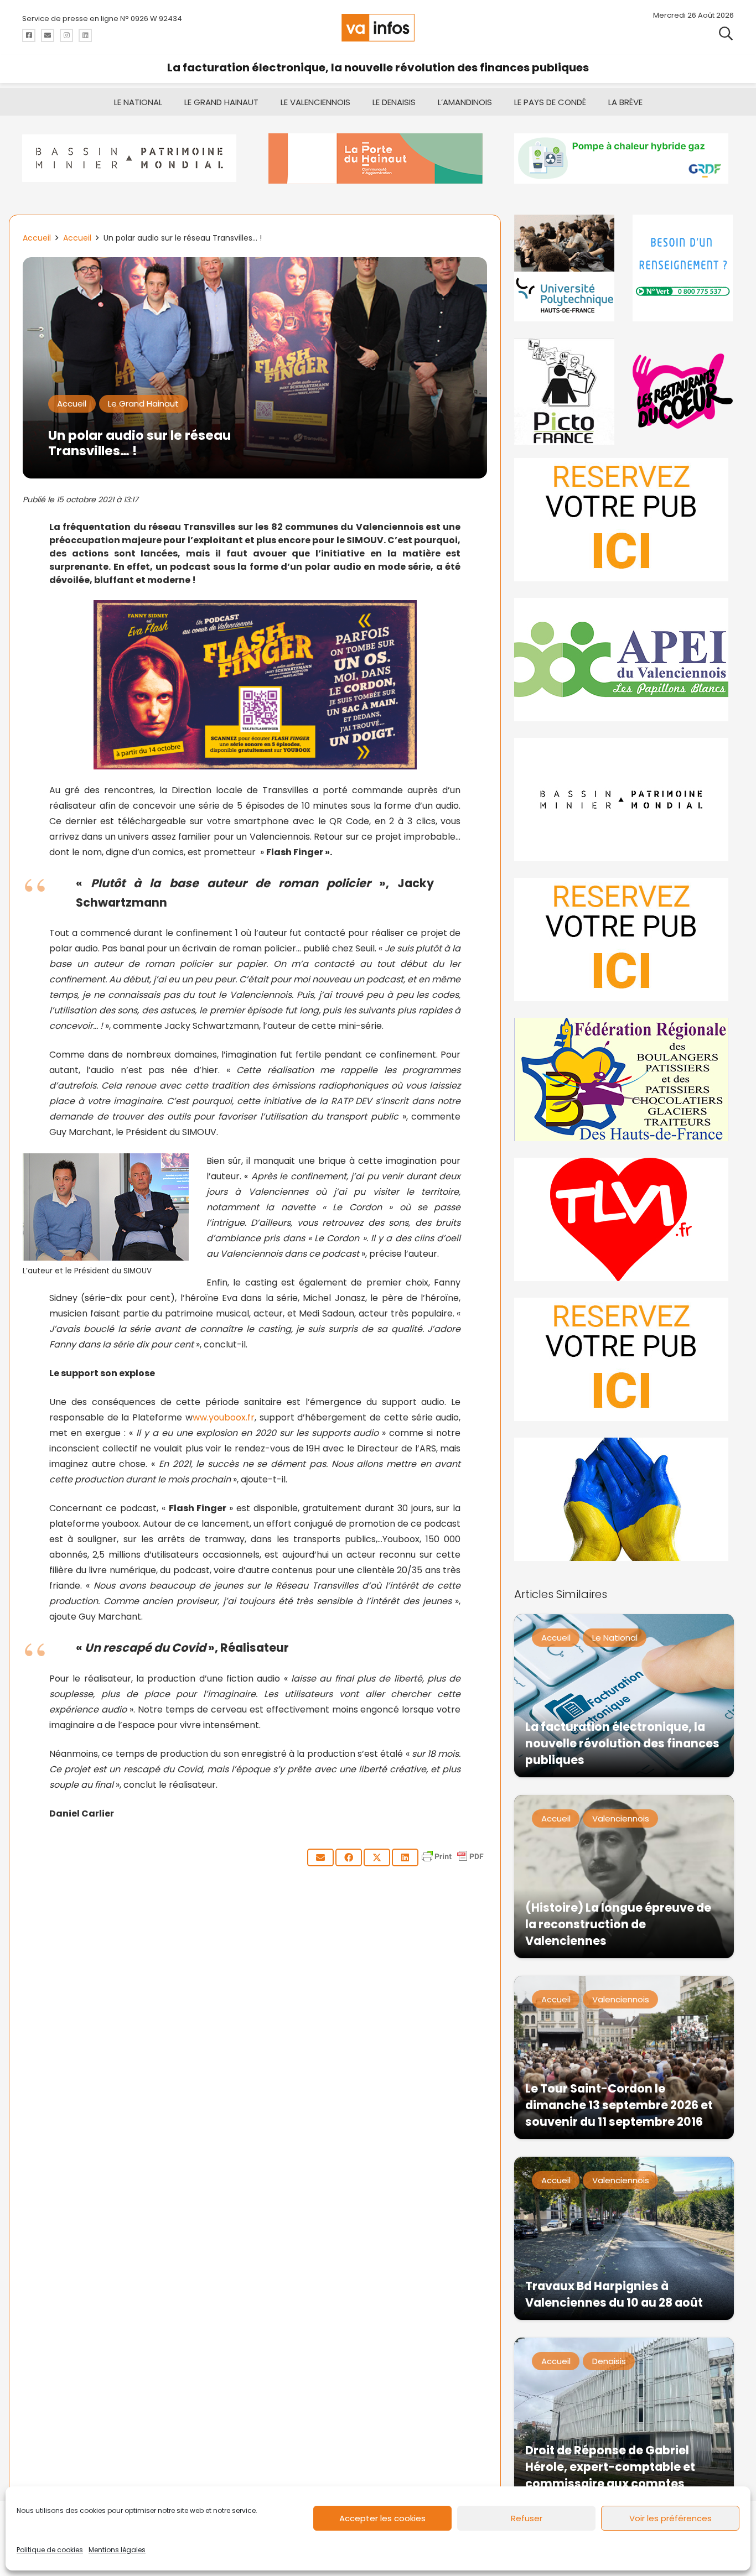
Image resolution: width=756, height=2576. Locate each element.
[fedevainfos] (624, 1079)
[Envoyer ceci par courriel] (320, 1857)
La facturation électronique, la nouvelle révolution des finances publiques (378, 67)
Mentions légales (117, 2550)
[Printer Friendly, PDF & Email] (453, 1862)
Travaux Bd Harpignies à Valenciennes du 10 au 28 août (614, 2294)
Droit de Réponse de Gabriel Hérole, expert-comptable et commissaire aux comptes (610, 2467)
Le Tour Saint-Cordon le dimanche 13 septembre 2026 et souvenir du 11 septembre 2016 (619, 2105)
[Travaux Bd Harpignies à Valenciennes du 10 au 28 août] (624, 2238)
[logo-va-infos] (378, 28)
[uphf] (565, 268)
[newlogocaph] (378, 158)
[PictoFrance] (565, 391)
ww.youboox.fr (224, 1417)
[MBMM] (132, 158)
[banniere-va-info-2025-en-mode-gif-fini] (624, 158)
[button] (726, 33)
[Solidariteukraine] (624, 1499)
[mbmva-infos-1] (624, 800)
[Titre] (29, 35)
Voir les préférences (670, 2518)
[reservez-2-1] (624, 520)
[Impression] (624, 660)
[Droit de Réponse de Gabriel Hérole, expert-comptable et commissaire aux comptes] (624, 2419)
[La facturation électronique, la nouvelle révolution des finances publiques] (624, 1696)
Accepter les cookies (382, 2518)
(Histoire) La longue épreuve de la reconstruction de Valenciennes (618, 1924)
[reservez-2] (624, 940)
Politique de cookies (50, 2550)
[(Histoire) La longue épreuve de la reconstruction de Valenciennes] (624, 1877)
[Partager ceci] (349, 1857)
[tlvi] (624, 1219)
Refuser (527, 2518)
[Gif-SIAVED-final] (683, 268)
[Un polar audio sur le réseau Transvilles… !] (255, 265)
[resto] (683, 391)
